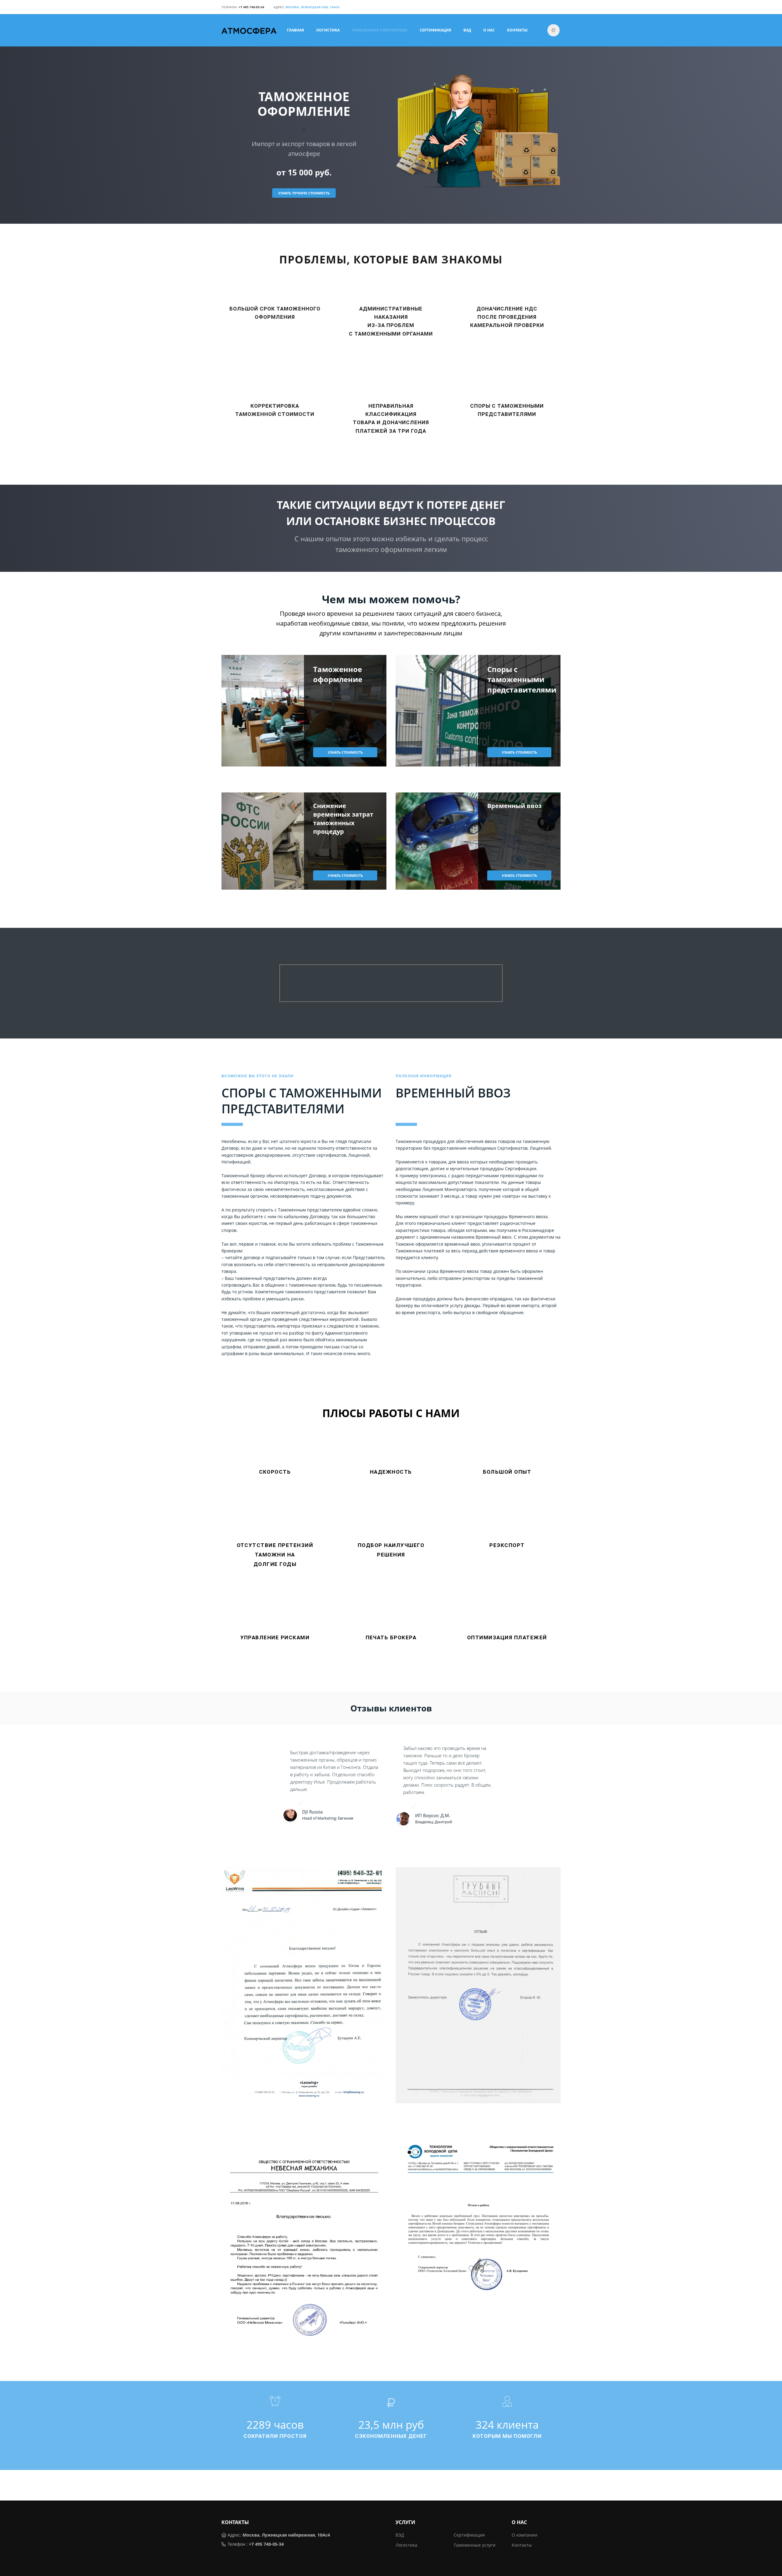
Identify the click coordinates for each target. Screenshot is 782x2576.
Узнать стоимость (345, 752)
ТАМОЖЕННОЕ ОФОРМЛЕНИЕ (380, 30)
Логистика (406, 2545)
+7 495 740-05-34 (266, 2544)
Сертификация (469, 2535)
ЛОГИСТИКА (328, 30)
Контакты (522, 2545)
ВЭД (467, 30)
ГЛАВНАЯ (295, 30)
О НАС (489, 30)
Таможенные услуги (475, 2545)
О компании (524, 2535)
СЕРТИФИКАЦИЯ (435, 30)
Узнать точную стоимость (304, 193)
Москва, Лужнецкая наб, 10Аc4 (312, 7)
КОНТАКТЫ (517, 30)
